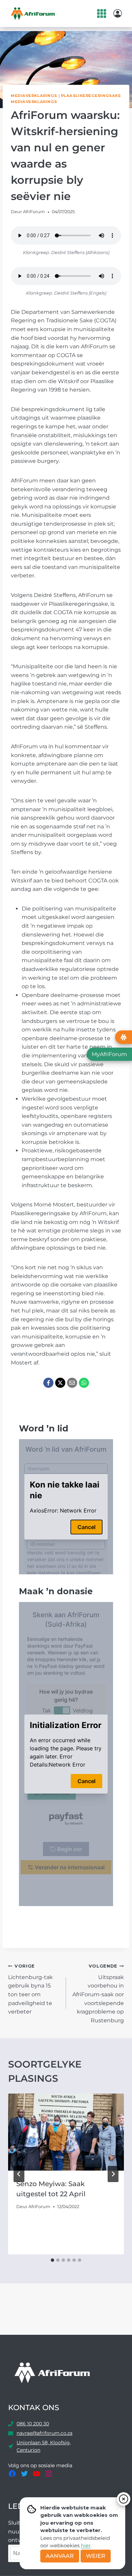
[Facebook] (48, 1383)
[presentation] (66, 2132)
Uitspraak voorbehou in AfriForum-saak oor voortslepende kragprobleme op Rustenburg (98, 1994)
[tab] (52, 2260)
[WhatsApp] (84, 1383)
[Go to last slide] (19, 2174)
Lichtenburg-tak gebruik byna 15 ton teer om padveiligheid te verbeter (30, 1989)
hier (86, 2545)
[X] (60, 1383)
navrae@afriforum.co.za (45, 2433)
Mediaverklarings (34, 96)
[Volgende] (113, 2174)
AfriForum (34, 212)
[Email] (72, 1383)
